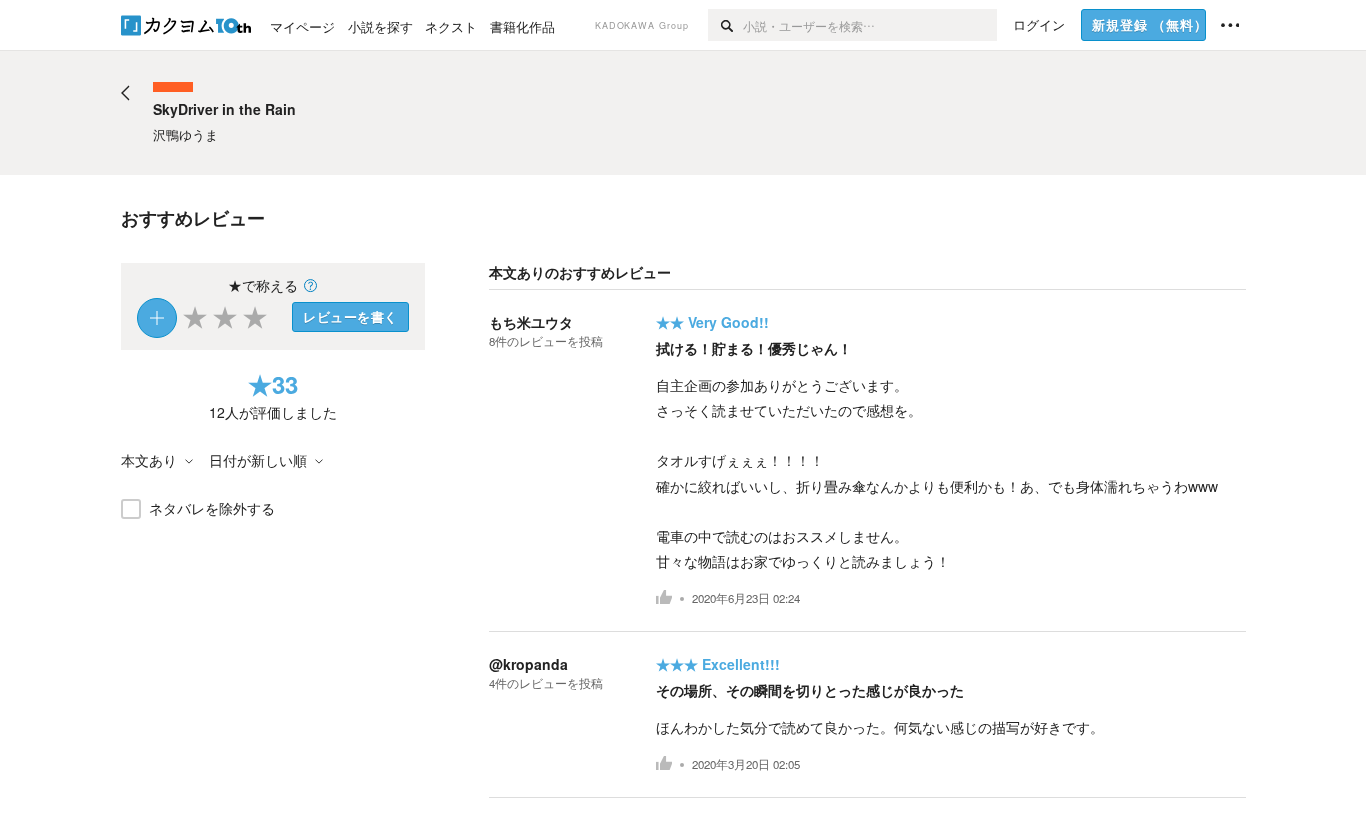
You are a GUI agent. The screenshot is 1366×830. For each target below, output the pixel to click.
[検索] (725, 25)
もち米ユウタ (531, 322)
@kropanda (528, 664)
